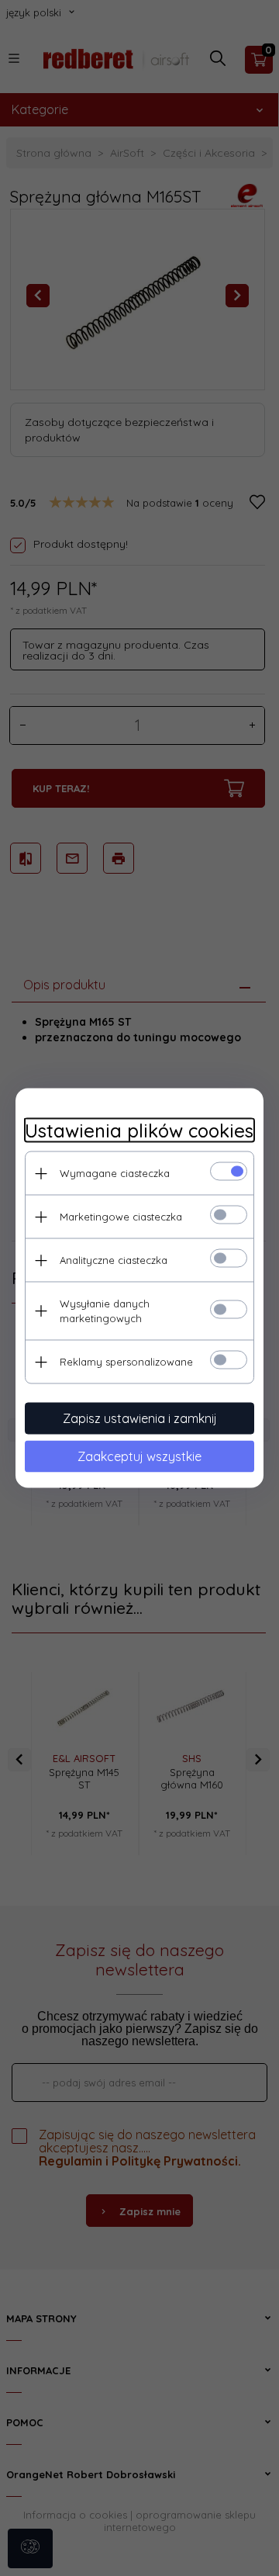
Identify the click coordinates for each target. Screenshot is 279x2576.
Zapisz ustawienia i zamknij (140, 1418)
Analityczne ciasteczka (114, 1260)
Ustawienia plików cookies (139, 1131)
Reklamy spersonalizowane (126, 1362)
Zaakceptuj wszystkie (139, 1456)
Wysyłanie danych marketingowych (105, 1311)
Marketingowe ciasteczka (121, 1217)
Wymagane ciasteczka (115, 1173)
